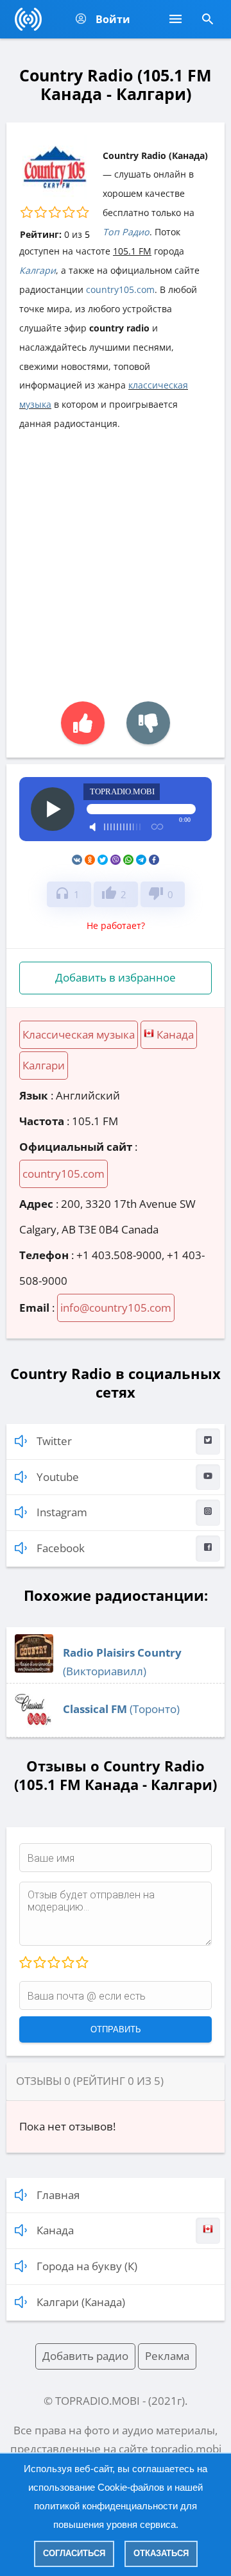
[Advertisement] (116, 560)
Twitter (54, 1441)
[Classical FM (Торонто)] (34, 1725)
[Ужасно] (26, 1963)
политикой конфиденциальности (106, 2506)
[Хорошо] (67, 1963)
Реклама (167, 2356)
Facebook (61, 1548)
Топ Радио (126, 232)
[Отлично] (81, 1963)
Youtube (58, 1477)
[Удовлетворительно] (53, 1963)
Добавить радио (85, 2356)
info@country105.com (116, 1308)
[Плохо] (39, 1963)
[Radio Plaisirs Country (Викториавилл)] (34, 1669)
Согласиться (74, 2553)
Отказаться (161, 2553)
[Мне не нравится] (148, 723)
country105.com (120, 289)
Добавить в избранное (116, 977)
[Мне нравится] (83, 723)
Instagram (62, 1512)
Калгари (38, 270)
